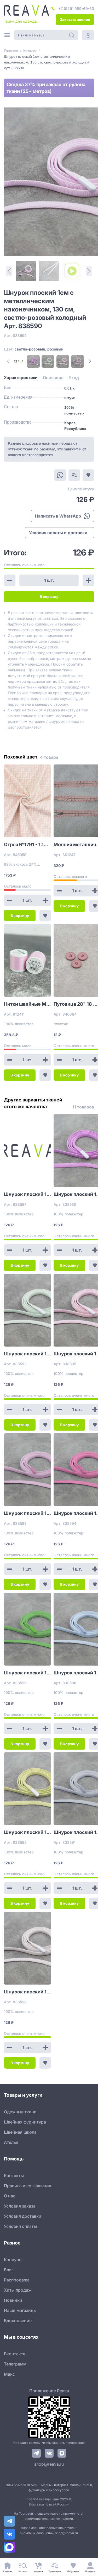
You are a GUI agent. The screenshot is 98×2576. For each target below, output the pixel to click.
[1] (26, 271)
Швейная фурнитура (25, 2122)
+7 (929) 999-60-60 (76, 8)
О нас (10, 2196)
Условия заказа (20, 2206)
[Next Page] (90, 361)
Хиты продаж (18, 2290)
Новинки (13, 2300)
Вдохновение (18, 2320)
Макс (9, 2374)
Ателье (11, 2142)
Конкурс (13, 2260)
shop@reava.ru (49, 2464)
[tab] (21, 378)
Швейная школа (20, 2132)
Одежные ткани (20, 2112)
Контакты (14, 2176)
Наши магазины (20, 2310)
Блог (9, 2270)
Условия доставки (23, 2216)
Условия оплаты (20, 2226)
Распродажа (17, 2280)
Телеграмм (15, 2364)
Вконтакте (15, 2354)
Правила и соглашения (28, 2186)
